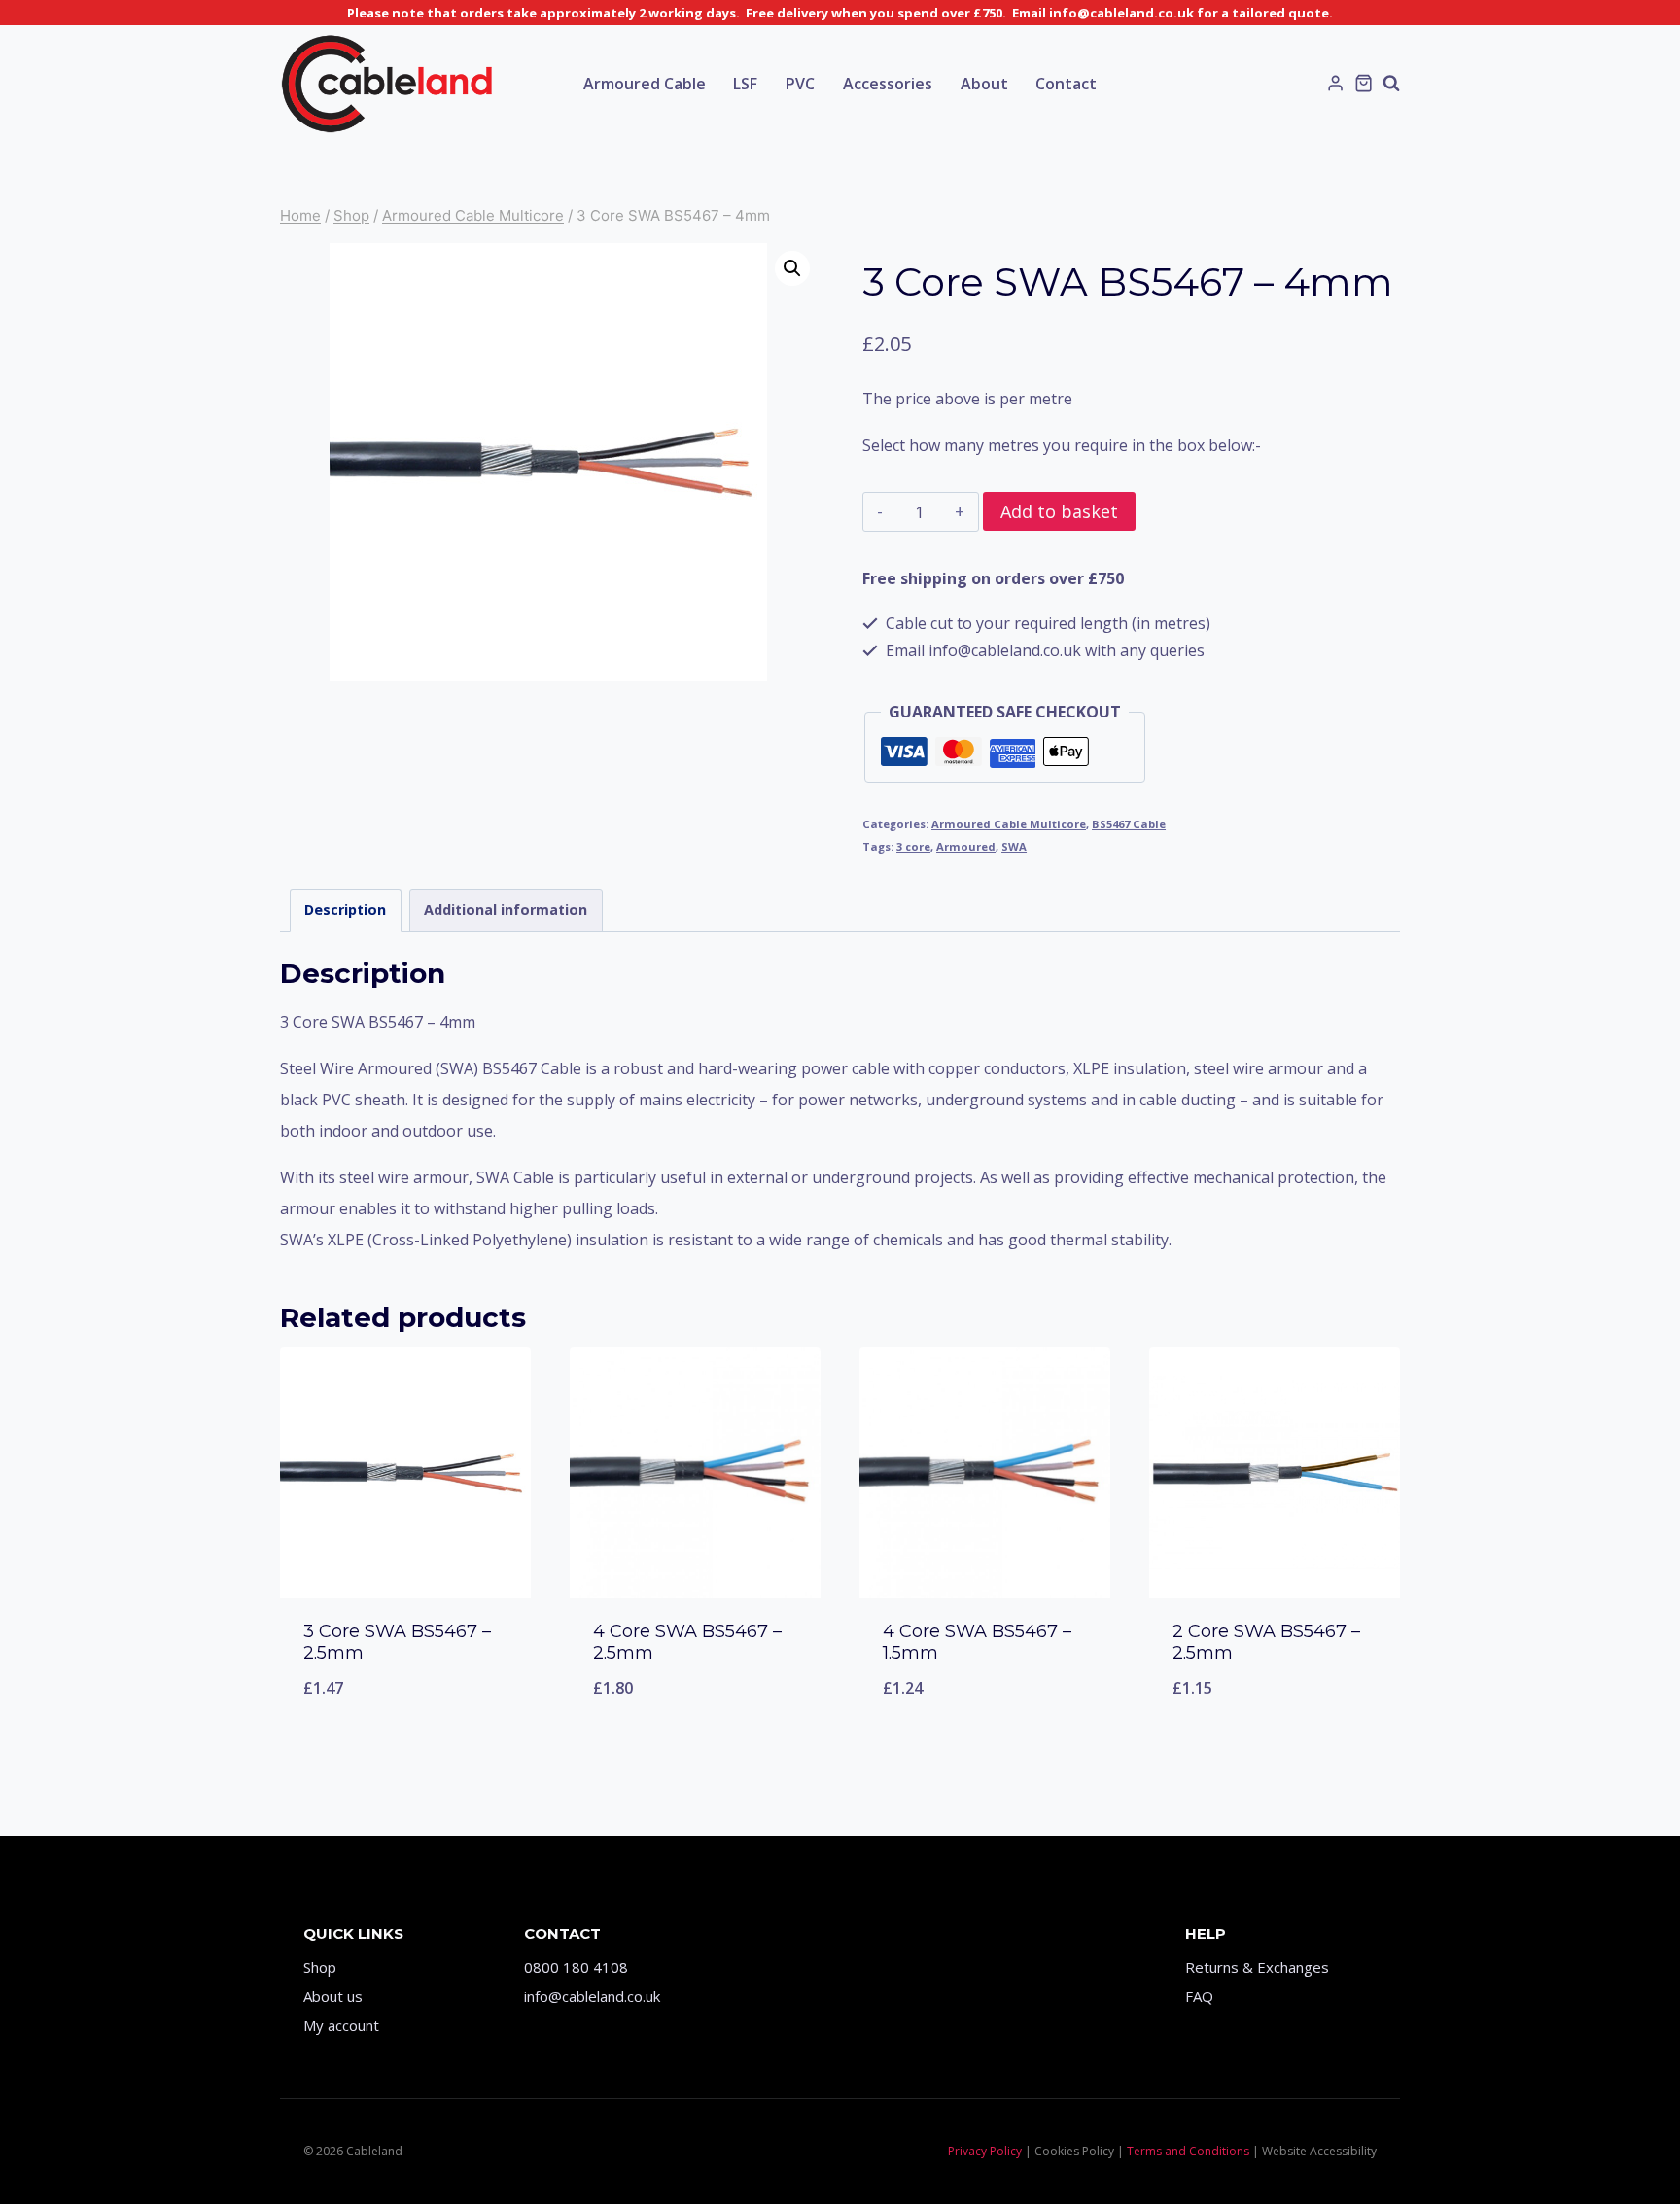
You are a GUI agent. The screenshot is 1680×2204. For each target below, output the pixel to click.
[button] (792, 268)
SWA (1014, 846)
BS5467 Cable (1129, 824)
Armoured (966, 846)
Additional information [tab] (506, 910)
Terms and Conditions (1188, 2151)
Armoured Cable (645, 84)
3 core (913, 846)
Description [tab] (345, 910)
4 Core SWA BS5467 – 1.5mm (977, 1642)
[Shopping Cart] (1364, 83)
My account (341, 2025)
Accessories (888, 84)
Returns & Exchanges (1257, 1967)
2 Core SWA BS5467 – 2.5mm (1266, 1642)
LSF (745, 84)
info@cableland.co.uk (592, 1996)
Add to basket (1059, 511)
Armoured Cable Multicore (1009, 824)
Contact (1066, 84)
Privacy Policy (985, 2151)
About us (333, 1996)
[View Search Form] (1391, 84)
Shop (320, 1967)
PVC (800, 84)
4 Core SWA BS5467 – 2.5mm (687, 1642)
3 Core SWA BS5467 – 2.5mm (397, 1642)
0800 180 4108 (576, 1967)
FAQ (1199, 1996)
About (984, 84)
